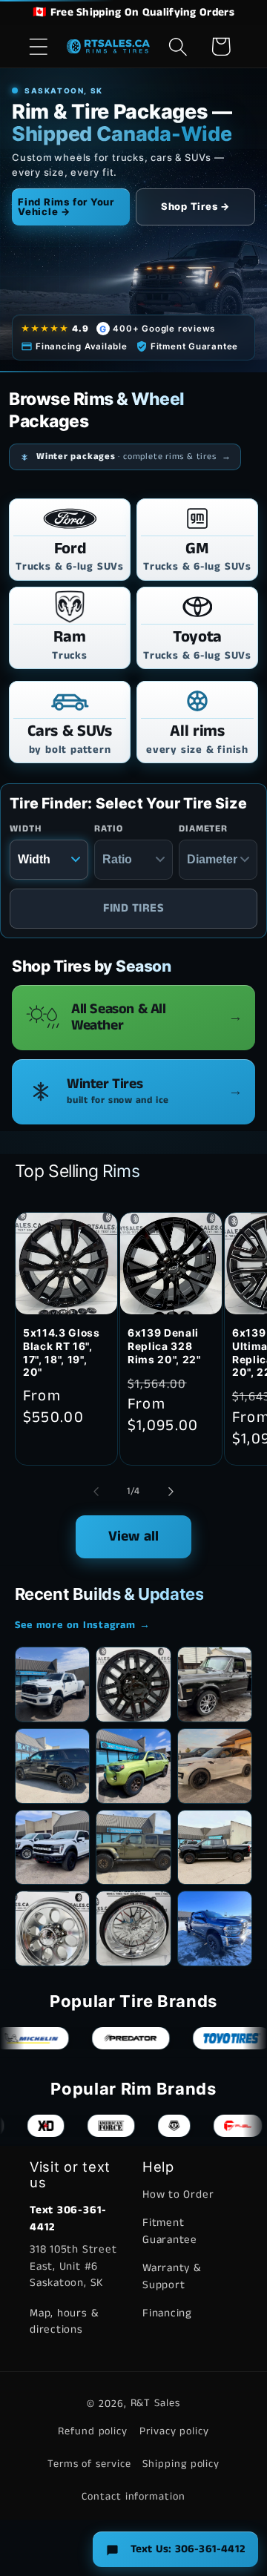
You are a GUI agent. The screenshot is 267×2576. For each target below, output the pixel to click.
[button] (38, 46)
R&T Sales (155, 2403)
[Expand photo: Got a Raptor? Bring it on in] (53, 1848)
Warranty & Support (172, 2276)
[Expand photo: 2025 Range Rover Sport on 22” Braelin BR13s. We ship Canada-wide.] (215, 1766)
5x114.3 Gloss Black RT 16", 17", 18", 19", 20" (62, 1353)
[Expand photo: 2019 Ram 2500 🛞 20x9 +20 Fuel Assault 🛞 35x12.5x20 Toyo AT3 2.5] (215, 1928)
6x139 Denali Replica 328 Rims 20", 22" (164, 1346)
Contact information (133, 2497)
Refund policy (93, 2431)
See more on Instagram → (83, 1625)
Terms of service (89, 2464)
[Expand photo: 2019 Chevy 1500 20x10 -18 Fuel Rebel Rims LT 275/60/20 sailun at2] (215, 1848)
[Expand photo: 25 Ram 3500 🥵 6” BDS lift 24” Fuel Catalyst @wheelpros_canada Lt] (53, 1684)
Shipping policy (181, 2464)
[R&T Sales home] (109, 47)
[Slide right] (171, 1492)
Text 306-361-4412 (68, 2218)
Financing (167, 2313)
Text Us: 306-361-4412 (188, 2549)
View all (134, 1536)
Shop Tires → (195, 206)
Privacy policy (174, 2431)
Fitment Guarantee (170, 2231)
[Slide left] (96, 1492)
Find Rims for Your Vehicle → (66, 207)
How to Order (178, 2194)
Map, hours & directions (64, 2322)
